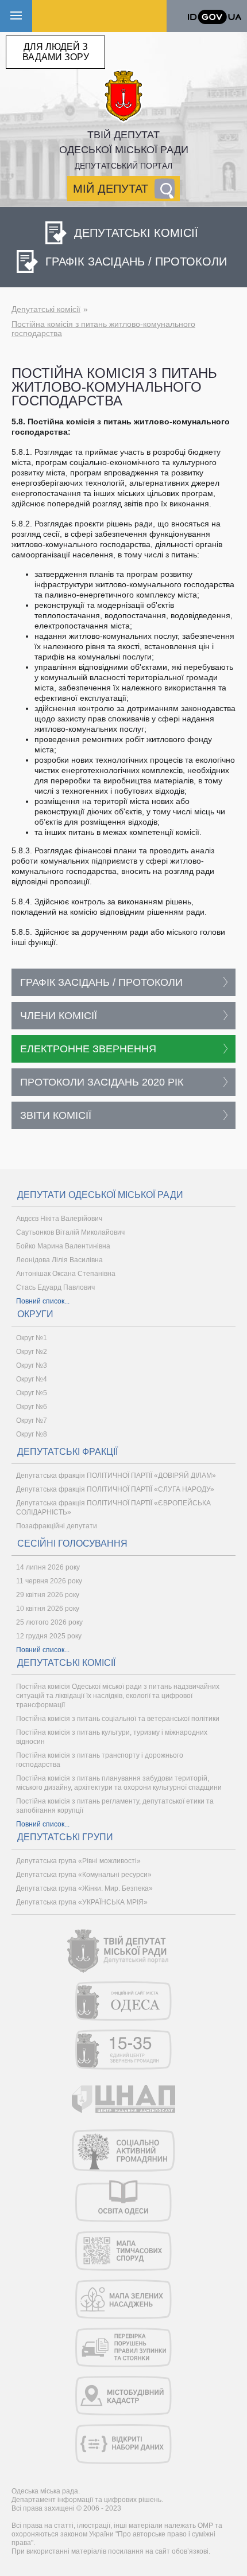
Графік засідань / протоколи (101, 982)
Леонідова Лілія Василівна (59, 1260)
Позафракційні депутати (57, 1526)
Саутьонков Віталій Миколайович (70, 1232)
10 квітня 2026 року (48, 1609)
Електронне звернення (88, 1049)
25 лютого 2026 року (49, 1622)
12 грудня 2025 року (49, 1636)
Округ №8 (32, 1434)
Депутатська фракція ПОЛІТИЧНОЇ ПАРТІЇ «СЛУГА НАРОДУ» (115, 1489)
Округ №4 (32, 1379)
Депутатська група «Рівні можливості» (78, 1861)
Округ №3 (32, 1365)
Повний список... (43, 1301)
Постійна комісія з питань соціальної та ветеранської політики (118, 1719)
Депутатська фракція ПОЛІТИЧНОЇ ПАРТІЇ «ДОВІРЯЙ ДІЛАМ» (116, 1476)
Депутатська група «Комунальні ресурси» (84, 1875)
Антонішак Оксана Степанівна (66, 1274)
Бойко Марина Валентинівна (63, 1246)
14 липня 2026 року (48, 1567)
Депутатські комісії (46, 309)
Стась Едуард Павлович (55, 1287)
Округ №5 (32, 1393)
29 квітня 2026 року (48, 1595)
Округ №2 (32, 1352)
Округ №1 (32, 1338)
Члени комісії (59, 1016)
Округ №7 (32, 1420)
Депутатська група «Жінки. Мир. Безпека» (84, 1888)
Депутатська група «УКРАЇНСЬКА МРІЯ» (82, 1902)
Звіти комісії (56, 1115)
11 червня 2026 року (49, 1581)
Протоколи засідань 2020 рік (102, 1082)
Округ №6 (32, 1407)
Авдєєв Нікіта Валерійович (59, 1219)
